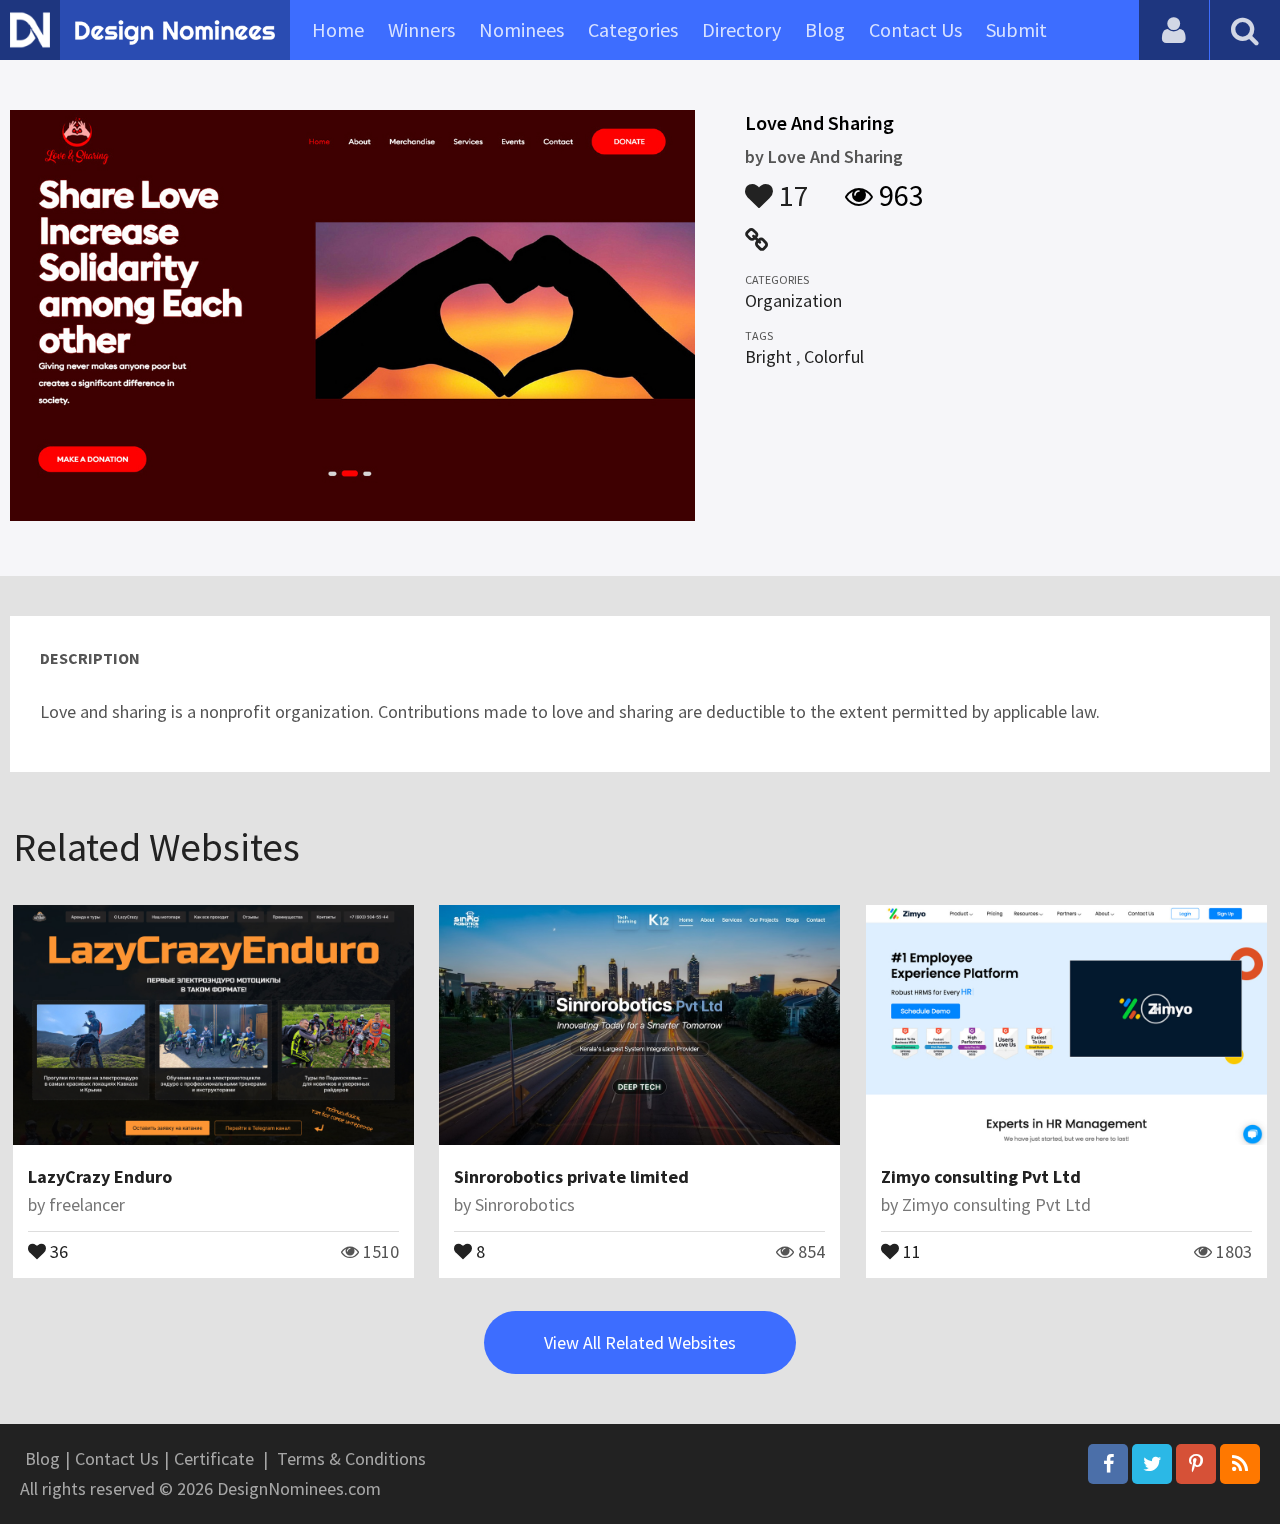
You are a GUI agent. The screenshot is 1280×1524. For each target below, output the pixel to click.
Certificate (214, 1458)
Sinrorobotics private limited (571, 1176)
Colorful (834, 356)
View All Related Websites (640, 1342)
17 (791, 186)
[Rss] (1240, 1464)
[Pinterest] (1196, 1464)
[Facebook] (1108, 1464)
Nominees (521, 29)
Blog (825, 29)
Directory (741, 29)
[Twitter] (1152, 1464)
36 (57, 1250)
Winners (421, 29)
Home (338, 29)
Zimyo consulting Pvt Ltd (981, 1176)
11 (910, 1250)
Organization (793, 300)
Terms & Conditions (351, 1458)
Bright (768, 356)
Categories (633, 29)
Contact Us (915, 29)
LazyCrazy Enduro (100, 1176)
